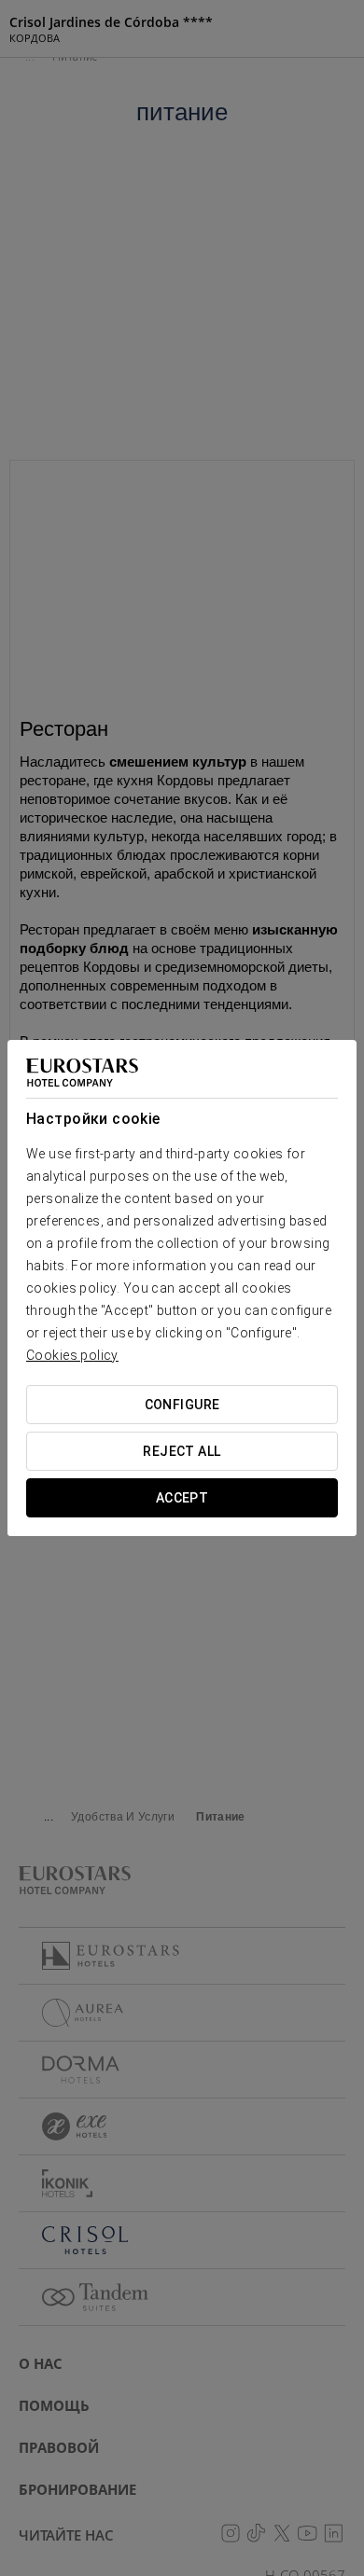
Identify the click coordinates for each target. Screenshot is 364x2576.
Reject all (182, 1451)
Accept (182, 1498)
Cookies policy (72, 1355)
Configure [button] (182, 1405)
